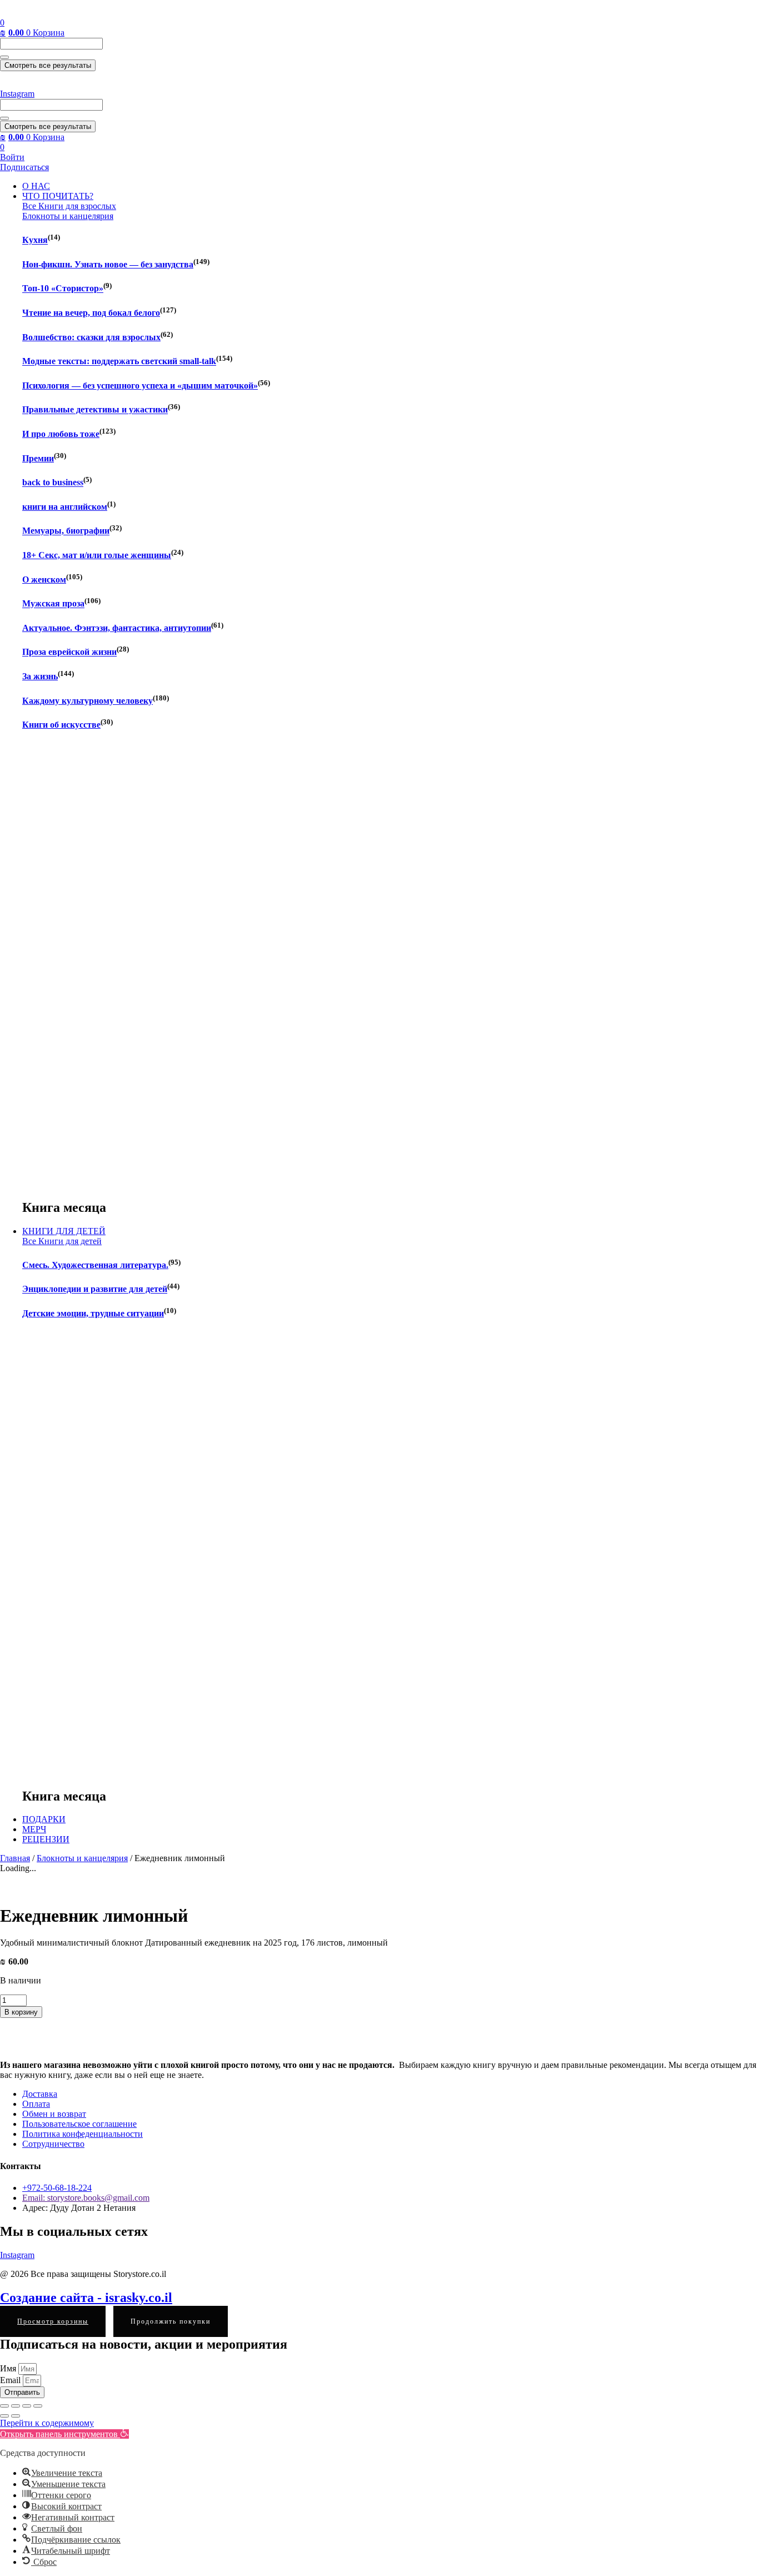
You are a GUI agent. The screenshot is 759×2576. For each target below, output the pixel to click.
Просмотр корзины (53, 2321)
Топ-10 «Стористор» (63, 289)
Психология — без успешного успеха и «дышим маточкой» (140, 386)
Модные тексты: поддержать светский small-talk (119, 362)
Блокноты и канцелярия (82, 1858)
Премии (38, 458)
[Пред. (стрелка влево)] (4, 2416)
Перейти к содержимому (47, 2423)
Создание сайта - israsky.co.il (86, 2297)
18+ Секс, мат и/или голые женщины (97, 555)
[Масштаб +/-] (4, 2406)
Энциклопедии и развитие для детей (95, 1289)
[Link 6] (44, 84)
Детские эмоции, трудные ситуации (93, 1313)
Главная (15, 1858)
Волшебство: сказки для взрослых (91, 337)
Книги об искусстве (61, 725)
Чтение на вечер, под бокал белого (91, 313)
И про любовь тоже (61, 434)
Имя (9, 2368)
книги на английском (65, 507)
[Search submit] (4, 57)
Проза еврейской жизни (69, 652)
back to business (53, 483)
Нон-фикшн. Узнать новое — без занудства (108, 264)
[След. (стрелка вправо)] (16, 2416)
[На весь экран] (16, 2406)
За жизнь (40, 676)
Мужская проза (53, 604)
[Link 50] (84, 1888)
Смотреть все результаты (48, 65)
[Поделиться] (27, 2406)
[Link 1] (44, 13)
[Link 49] (50, 1878)
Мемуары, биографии (66, 531)
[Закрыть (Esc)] (38, 2406)
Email (11, 2380)
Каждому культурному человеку (88, 701)
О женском (44, 580)
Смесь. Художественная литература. (95, 1265)
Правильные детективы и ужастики (95, 410)
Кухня (35, 240)
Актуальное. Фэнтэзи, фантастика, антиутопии (117, 628)
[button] (64, 2434)
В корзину (21, 2012)
